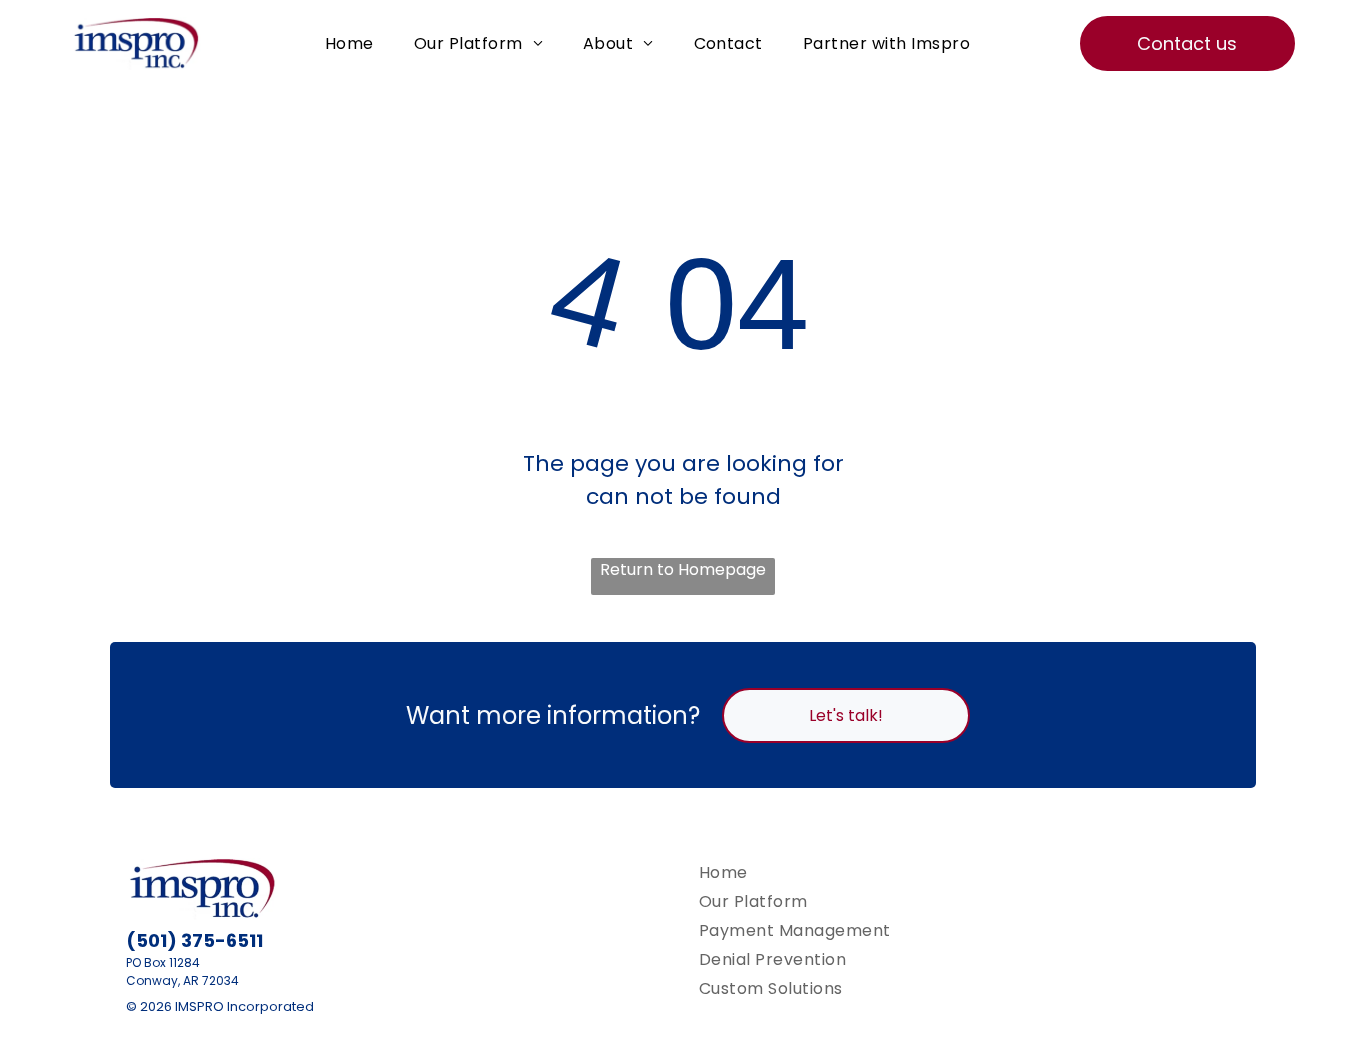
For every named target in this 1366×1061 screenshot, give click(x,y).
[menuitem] (349, 43)
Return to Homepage (683, 569)
